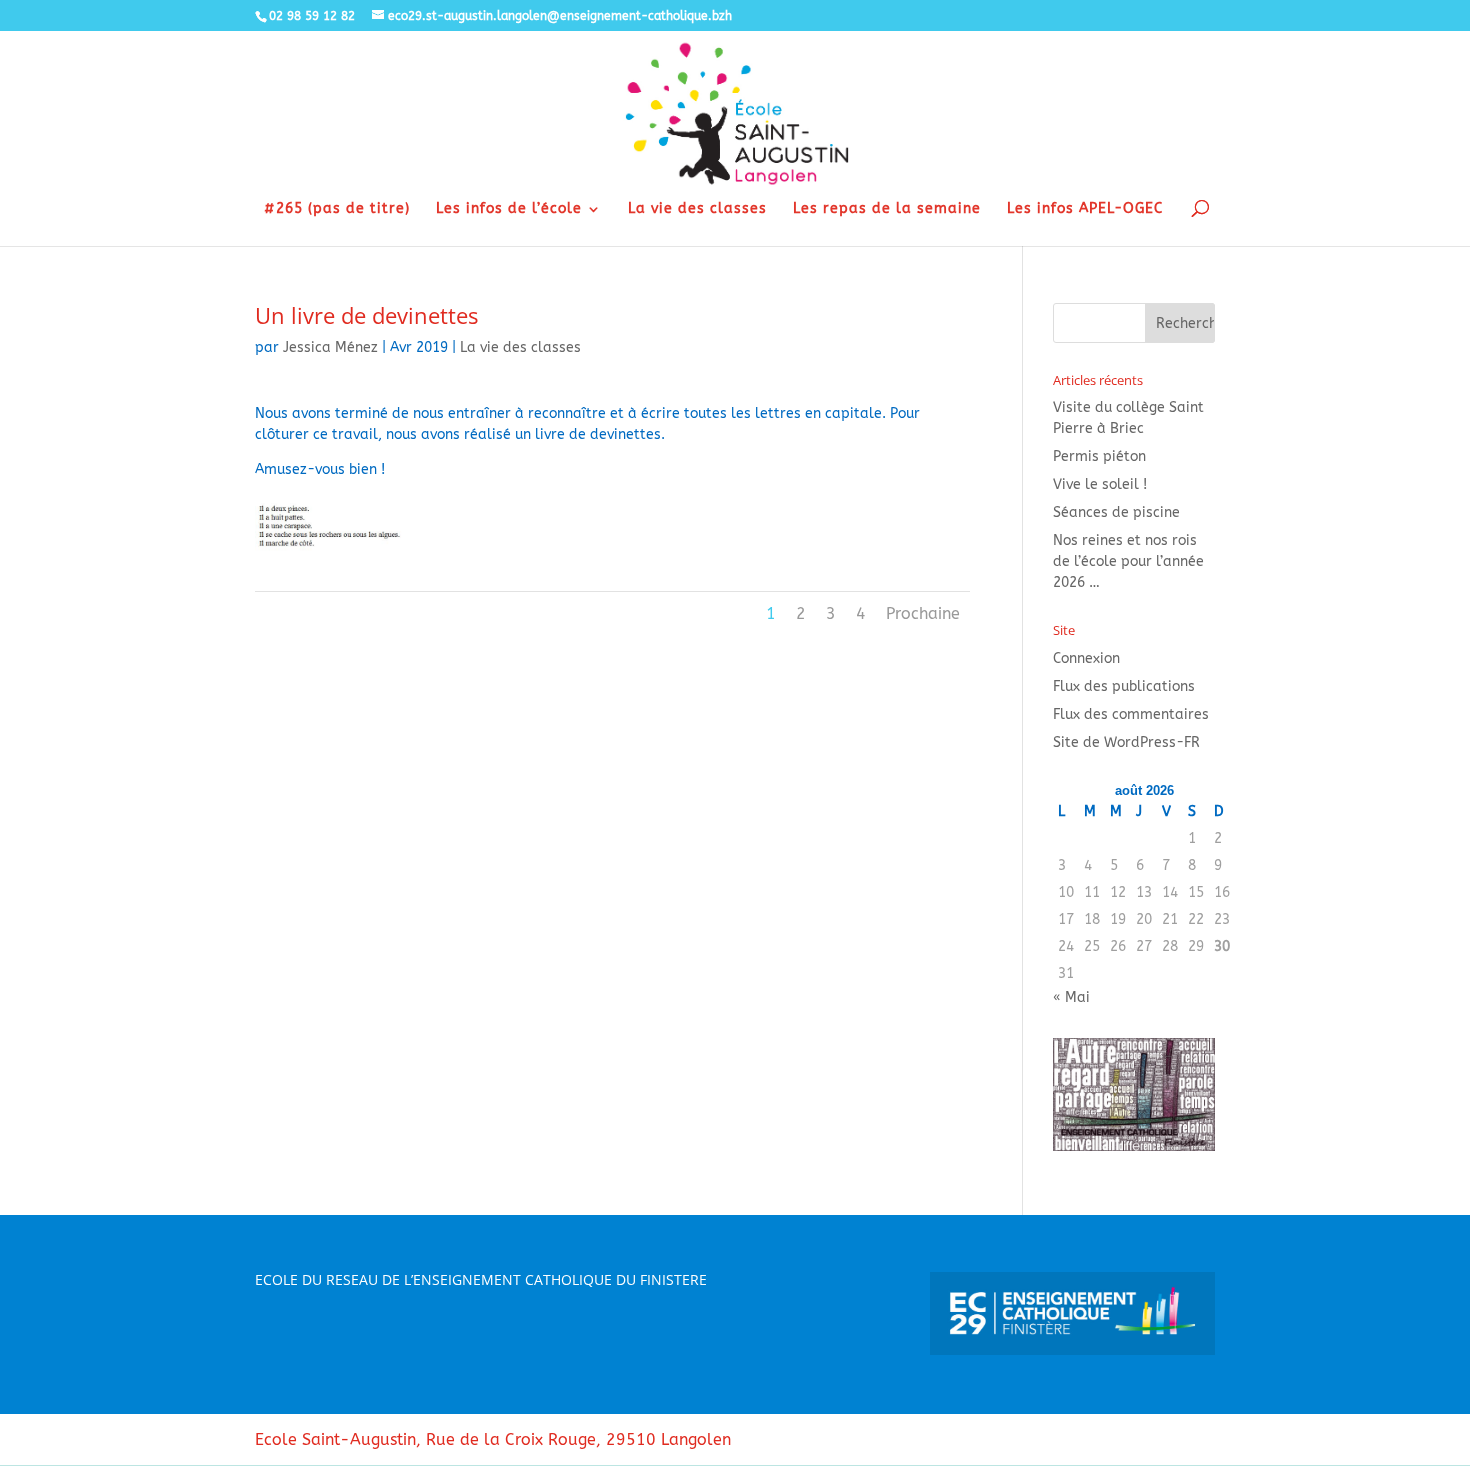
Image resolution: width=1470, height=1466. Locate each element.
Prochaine (923, 613)
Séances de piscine (1116, 512)
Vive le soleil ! (1100, 484)
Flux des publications (1124, 686)
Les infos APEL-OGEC (1085, 209)
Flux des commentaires (1131, 714)
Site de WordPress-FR (1126, 742)
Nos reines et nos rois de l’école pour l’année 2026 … (1128, 561)
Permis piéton (1099, 456)
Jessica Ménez (330, 347)
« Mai (1071, 997)
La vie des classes (697, 209)
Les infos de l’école (509, 209)
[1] (329, 550)
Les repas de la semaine (887, 209)
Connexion (1086, 658)
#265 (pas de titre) (337, 209)
